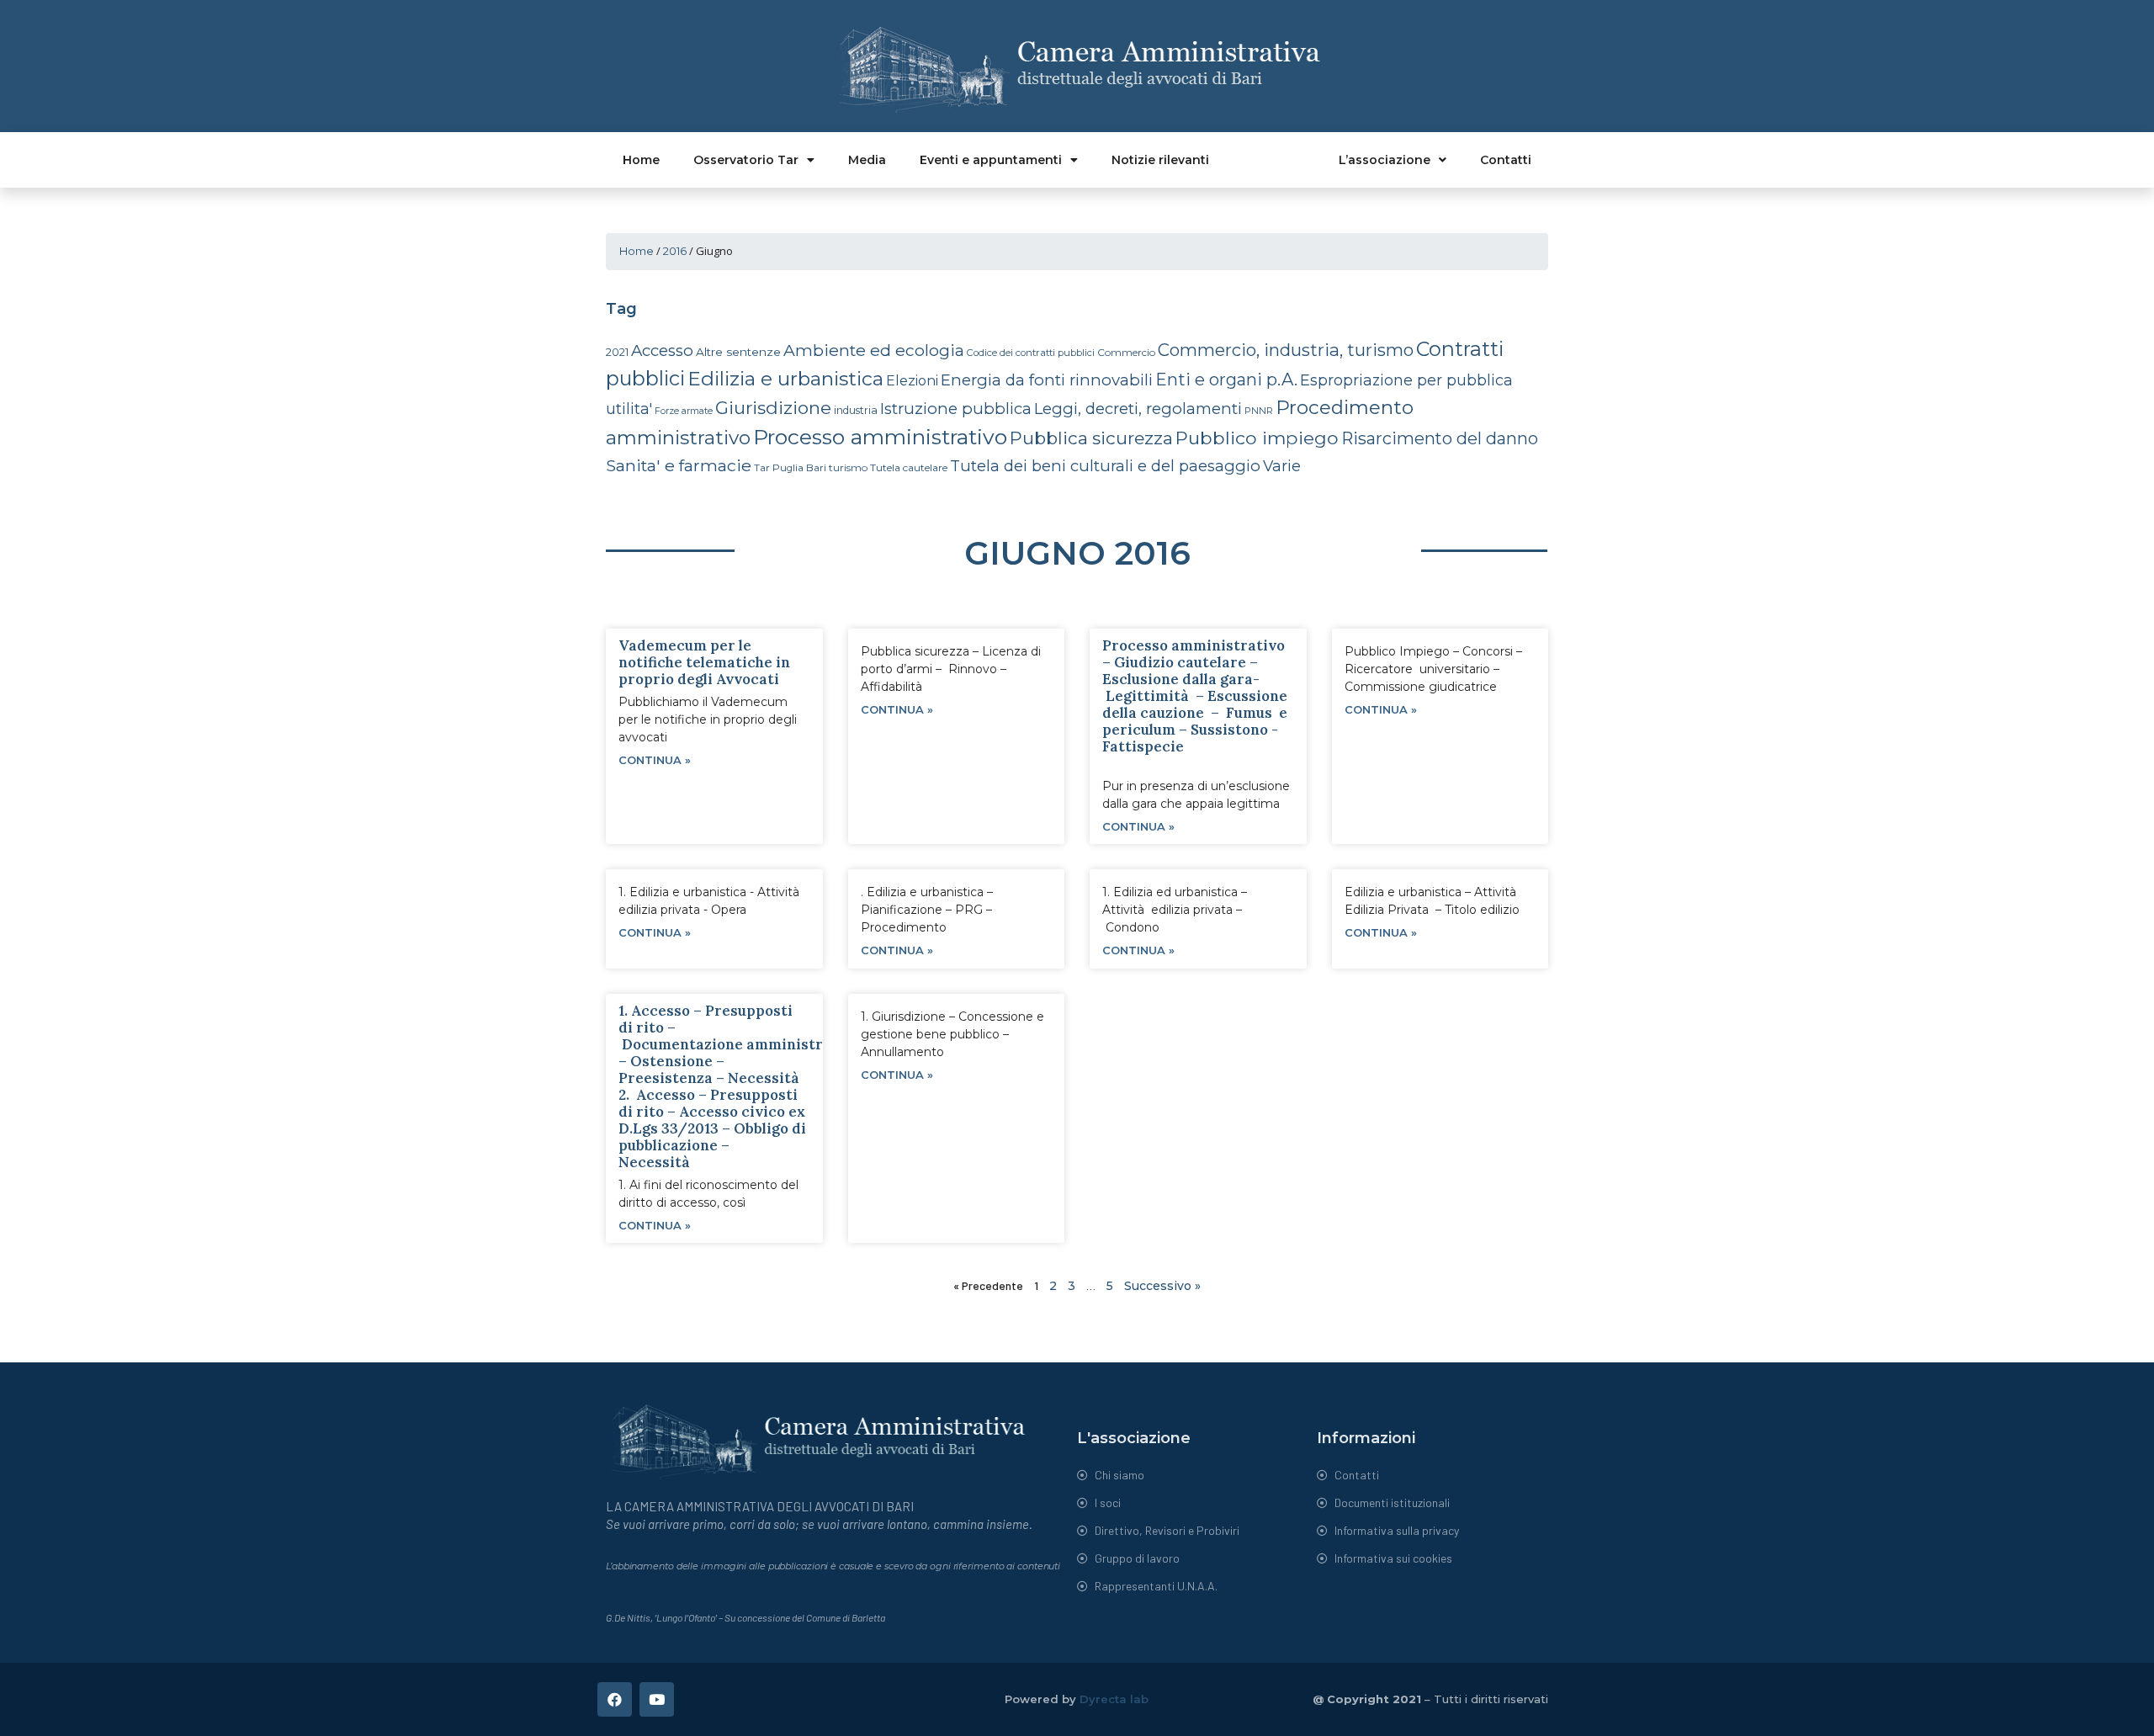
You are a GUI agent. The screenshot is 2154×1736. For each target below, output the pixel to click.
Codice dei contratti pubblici (1031, 353)
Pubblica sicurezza (1091, 438)
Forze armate (684, 411)
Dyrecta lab (1114, 1699)
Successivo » (1162, 1286)
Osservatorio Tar (746, 160)
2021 (617, 352)
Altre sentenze (738, 352)
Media (867, 160)
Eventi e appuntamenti (991, 160)
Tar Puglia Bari (790, 468)
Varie (1282, 466)
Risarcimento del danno (1440, 438)
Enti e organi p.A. (1226, 380)
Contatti (1506, 160)
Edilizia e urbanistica (785, 379)
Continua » (655, 760)
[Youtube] (657, 1699)
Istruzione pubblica (956, 409)
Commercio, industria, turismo (1286, 350)
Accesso (662, 350)
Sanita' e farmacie (679, 465)
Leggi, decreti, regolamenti (1138, 409)
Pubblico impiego (1257, 438)
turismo (848, 467)
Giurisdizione (773, 408)
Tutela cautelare (909, 467)
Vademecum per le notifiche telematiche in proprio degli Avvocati (704, 662)
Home (641, 160)
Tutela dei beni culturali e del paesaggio (1105, 466)
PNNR (1259, 411)
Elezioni (912, 381)
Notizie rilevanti (1160, 160)
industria (856, 410)
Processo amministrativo (880, 437)
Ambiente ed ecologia (874, 350)
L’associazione (1385, 160)
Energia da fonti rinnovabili (1047, 380)
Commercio (1126, 352)
